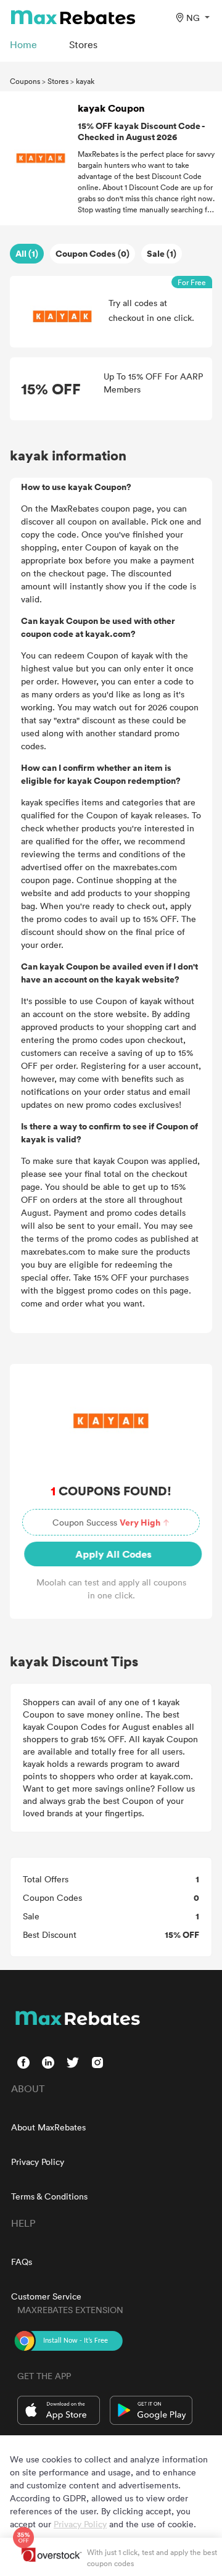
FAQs (22, 2262)
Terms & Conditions (49, 2196)
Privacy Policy (38, 2162)
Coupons (25, 81)
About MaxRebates (48, 2127)
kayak (85, 81)
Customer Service (46, 2296)
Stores (58, 81)
